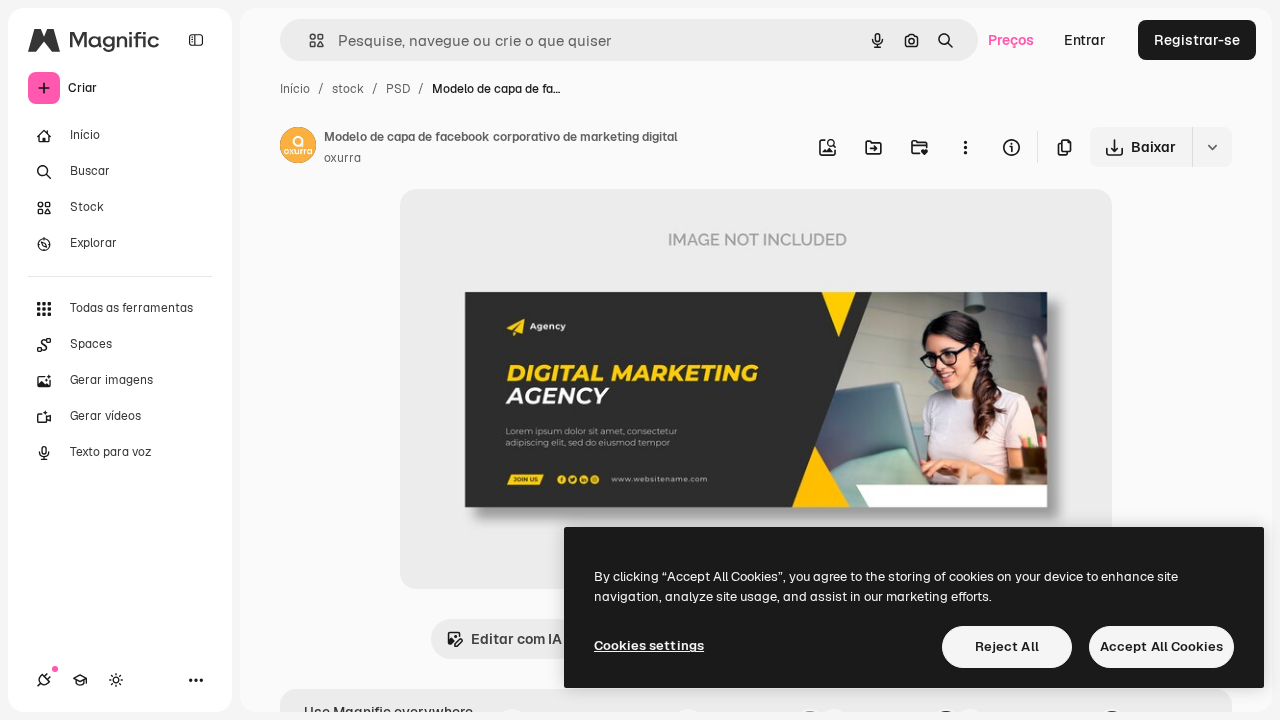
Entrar (1085, 40)
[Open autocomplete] (308, 40)
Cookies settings (649, 645)
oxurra (342, 158)
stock (348, 89)
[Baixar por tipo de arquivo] (1212, 147)
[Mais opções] (965, 147)
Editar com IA (516, 639)
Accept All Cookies (1161, 646)
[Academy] (80, 680)
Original (528, 227)
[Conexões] (44, 680)
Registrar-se (1197, 40)
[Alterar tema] (116, 680)
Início (295, 89)
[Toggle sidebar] (196, 40)
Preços (1011, 40)
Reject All (1007, 646)
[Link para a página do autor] (298, 148)
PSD (398, 89)
